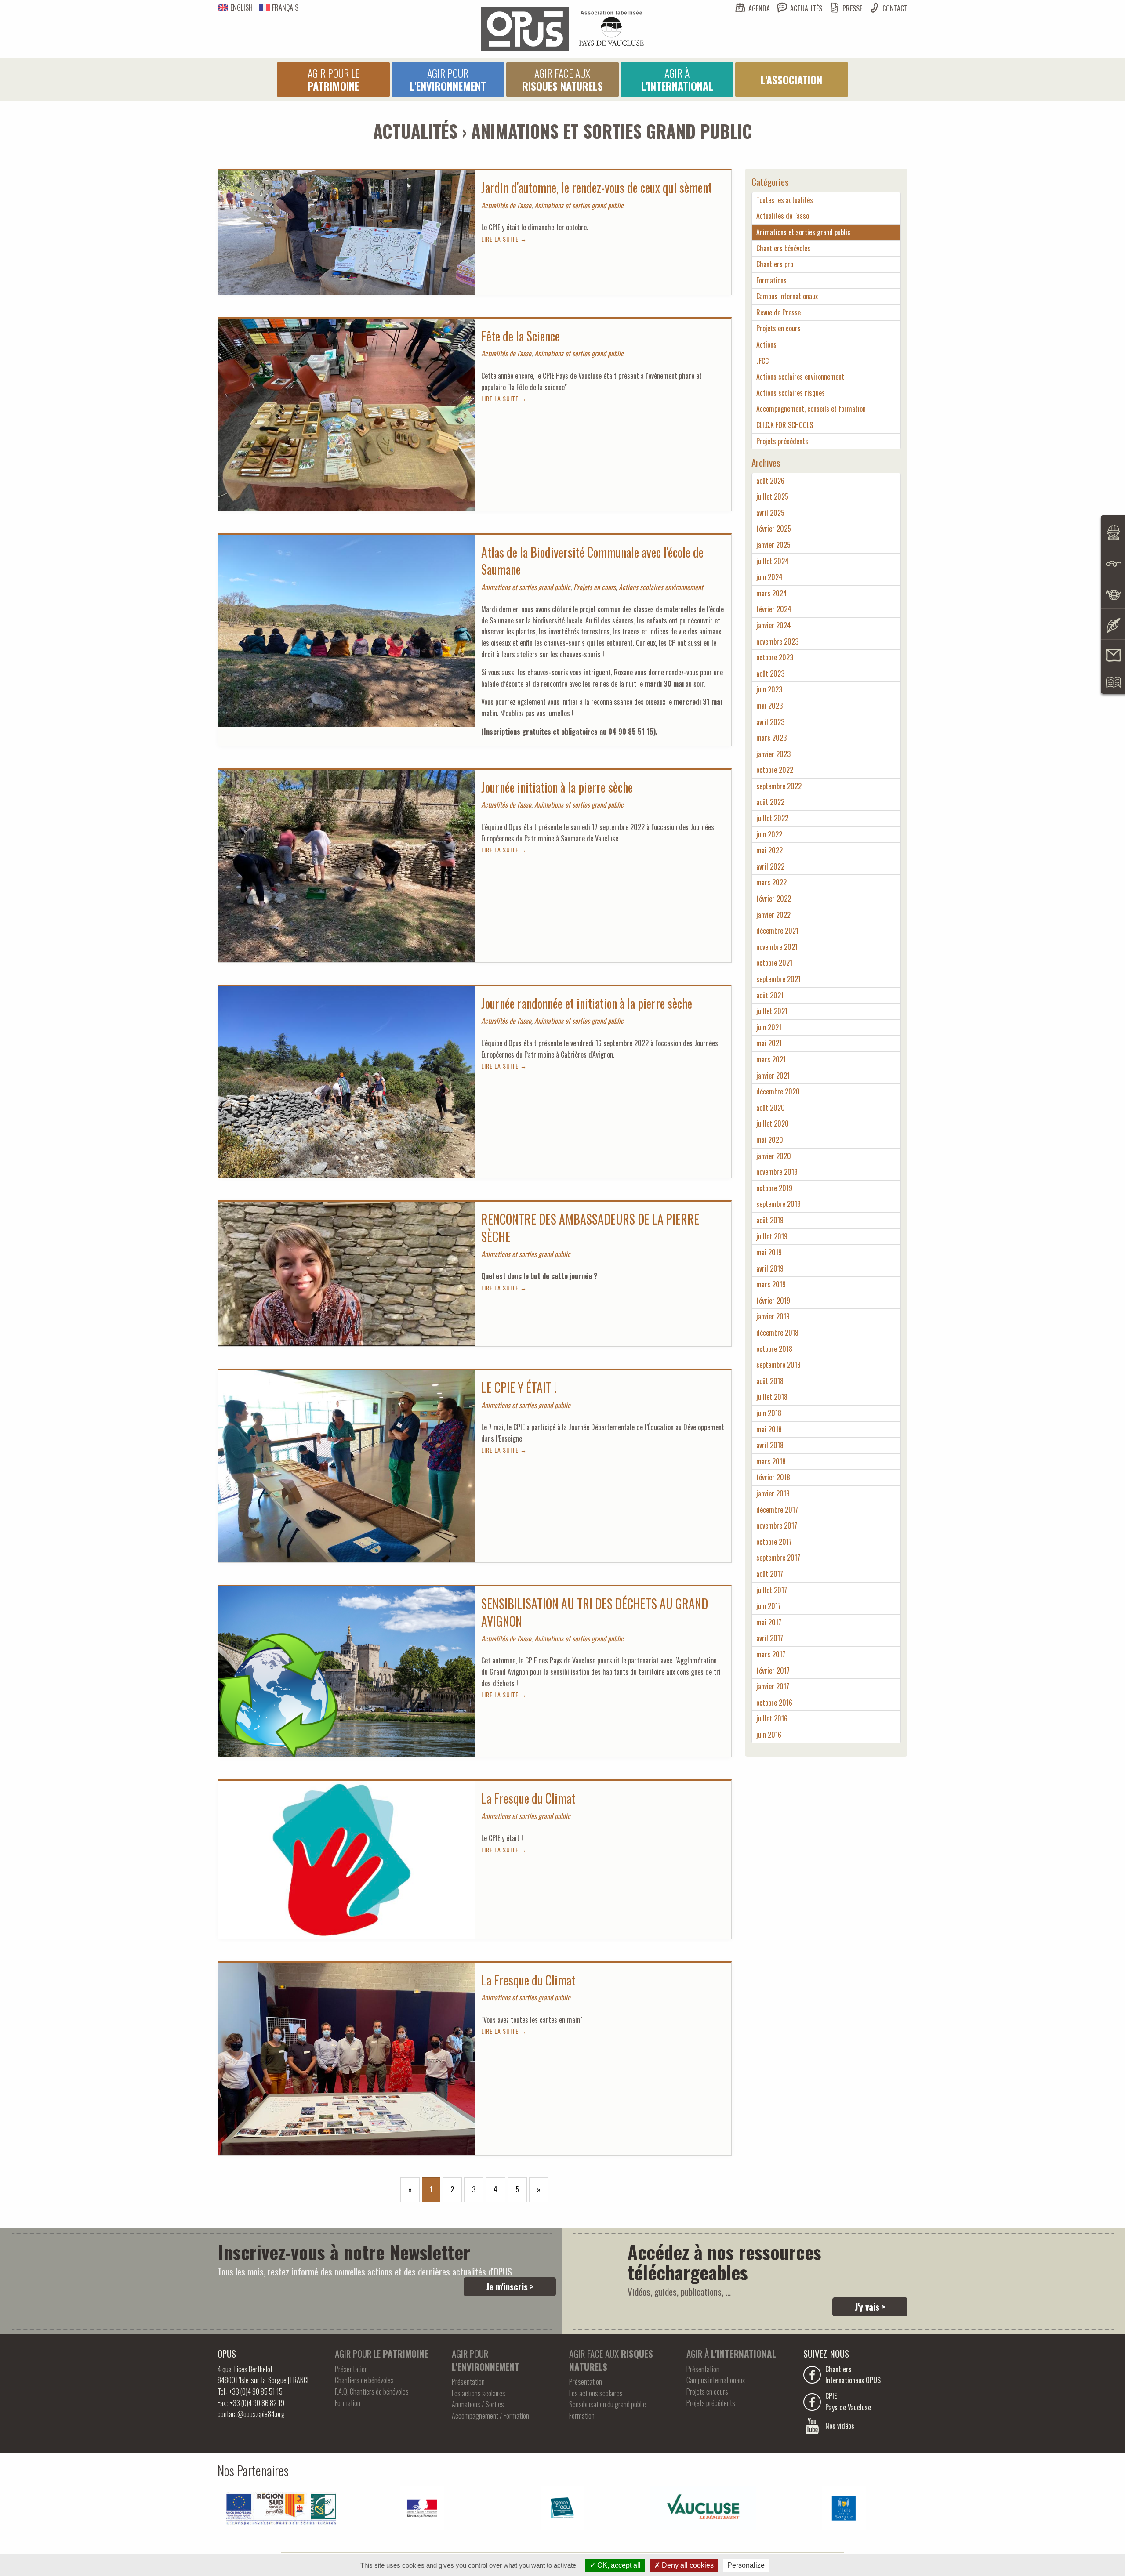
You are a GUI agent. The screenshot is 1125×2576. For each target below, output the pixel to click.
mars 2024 (772, 593)
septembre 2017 (778, 1558)
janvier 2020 (774, 1156)
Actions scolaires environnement (800, 377)
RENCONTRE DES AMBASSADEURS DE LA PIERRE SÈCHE (590, 1228)
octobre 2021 (774, 963)
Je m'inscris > (510, 2286)
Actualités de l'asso (783, 216)
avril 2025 (770, 513)
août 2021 (770, 995)
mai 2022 (769, 850)
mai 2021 (769, 1043)
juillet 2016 (772, 1718)
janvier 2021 (773, 1076)
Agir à (677, 79)
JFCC (762, 361)
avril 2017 (770, 1638)
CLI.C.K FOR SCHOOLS (785, 425)
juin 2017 (769, 1606)
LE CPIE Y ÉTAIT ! (519, 1387)
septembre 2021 (778, 979)
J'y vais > (870, 2307)
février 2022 (774, 899)
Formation (348, 2403)
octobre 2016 (774, 1703)
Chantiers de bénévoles (364, 2380)
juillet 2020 (773, 1123)
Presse (852, 8)
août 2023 (770, 674)
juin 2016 (769, 1735)
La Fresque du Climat (528, 1798)
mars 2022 (771, 882)
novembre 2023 (777, 641)
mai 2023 (769, 706)
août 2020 (771, 1108)
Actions (766, 344)
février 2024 (774, 609)
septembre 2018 (778, 1365)
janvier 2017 (773, 1686)
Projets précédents (782, 441)
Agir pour (448, 79)
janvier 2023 (773, 754)
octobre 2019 (774, 1188)
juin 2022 (769, 834)
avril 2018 (770, 1445)
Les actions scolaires (479, 2393)
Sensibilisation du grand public (608, 2404)
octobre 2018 (774, 1349)
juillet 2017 (772, 1590)
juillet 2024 (773, 561)
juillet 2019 (772, 1236)
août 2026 (770, 481)
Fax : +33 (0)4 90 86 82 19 (251, 2403)
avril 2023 (770, 722)
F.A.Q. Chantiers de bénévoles (372, 2391)
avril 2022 (770, 866)
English (241, 7)
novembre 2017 (777, 1525)
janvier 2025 (773, 545)
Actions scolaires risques (791, 393)
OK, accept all (618, 2565)
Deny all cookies (687, 2565)
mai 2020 (770, 1140)
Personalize (746, 2565)
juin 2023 (769, 689)
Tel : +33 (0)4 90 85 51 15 (250, 2391)
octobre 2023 (775, 657)
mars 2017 (771, 1654)
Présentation (351, 2369)
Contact (895, 8)
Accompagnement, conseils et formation (811, 409)
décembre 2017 (777, 1510)
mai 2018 (769, 1429)
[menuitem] (333, 80)
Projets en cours (778, 328)
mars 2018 (771, 1461)
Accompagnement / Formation (490, 2416)
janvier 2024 (774, 625)
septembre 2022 (779, 786)
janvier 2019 (773, 1316)
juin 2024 (769, 577)
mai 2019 (769, 1252)
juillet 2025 (772, 496)
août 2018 (770, 1381)
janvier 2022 (773, 915)
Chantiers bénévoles (783, 248)
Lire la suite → (504, 239)
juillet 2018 (772, 1397)
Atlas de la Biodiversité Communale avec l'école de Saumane (592, 561)
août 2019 (770, 1220)
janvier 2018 (773, 1493)
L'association (791, 80)
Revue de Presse (778, 312)
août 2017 (770, 1574)
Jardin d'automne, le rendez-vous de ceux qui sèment (597, 187)
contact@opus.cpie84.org (251, 2414)
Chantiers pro (775, 264)
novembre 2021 (777, 947)
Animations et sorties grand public (803, 232)
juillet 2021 (772, 1011)
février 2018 (773, 1477)
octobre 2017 (774, 1542)
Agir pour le (334, 79)
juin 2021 (769, 1027)
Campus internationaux (787, 296)
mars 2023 (771, 738)
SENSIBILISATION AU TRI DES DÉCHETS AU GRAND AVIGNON (595, 1612)
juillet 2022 (772, 818)
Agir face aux (562, 79)
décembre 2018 (777, 1333)
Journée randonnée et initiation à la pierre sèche (587, 1003)
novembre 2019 (777, 1172)
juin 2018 (769, 1413)
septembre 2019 (778, 1204)
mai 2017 (769, 1622)
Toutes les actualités (785, 200)
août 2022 (770, 802)
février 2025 (774, 529)
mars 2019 (771, 1284)
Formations (771, 280)
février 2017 (773, 1670)
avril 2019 (770, 1268)
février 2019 (773, 1301)
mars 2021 (771, 1059)
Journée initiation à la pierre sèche (557, 787)
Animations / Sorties (478, 2404)
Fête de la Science (521, 336)
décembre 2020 (778, 1091)
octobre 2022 (775, 770)
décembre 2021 (777, 931)
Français (285, 7)
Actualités (806, 8)
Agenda (759, 8)
